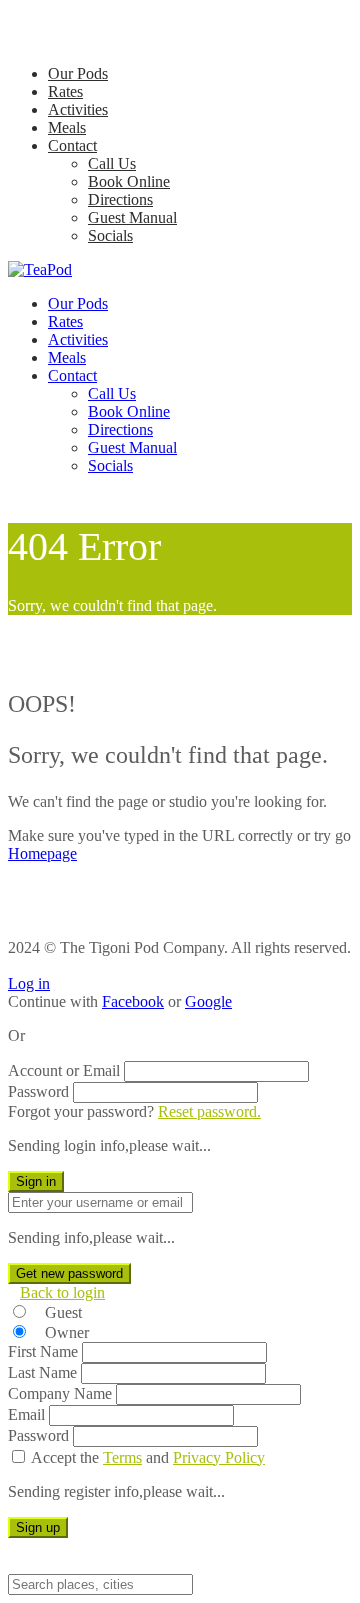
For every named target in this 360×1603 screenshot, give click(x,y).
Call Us (112, 163)
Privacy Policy (219, 1457)
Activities (78, 109)
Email (26, 1414)
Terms (122, 1457)
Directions (120, 199)
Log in (29, 983)
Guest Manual (132, 217)
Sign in (36, 1181)
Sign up (38, 1527)
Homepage (42, 853)
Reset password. (209, 1111)
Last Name (42, 1372)
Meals (67, 127)
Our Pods (78, 73)
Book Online (129, 181)
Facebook (133, 1001)
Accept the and (148, 1457)
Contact (72, 145)
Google (208, 1001)
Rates (65, 91)
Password (38, 1091)
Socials (110, 235)
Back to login (62, 1292)
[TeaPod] (40, 269)
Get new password (69, 1273)
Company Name (60, 1393)
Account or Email (64, 1070)
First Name (43, 1351)
